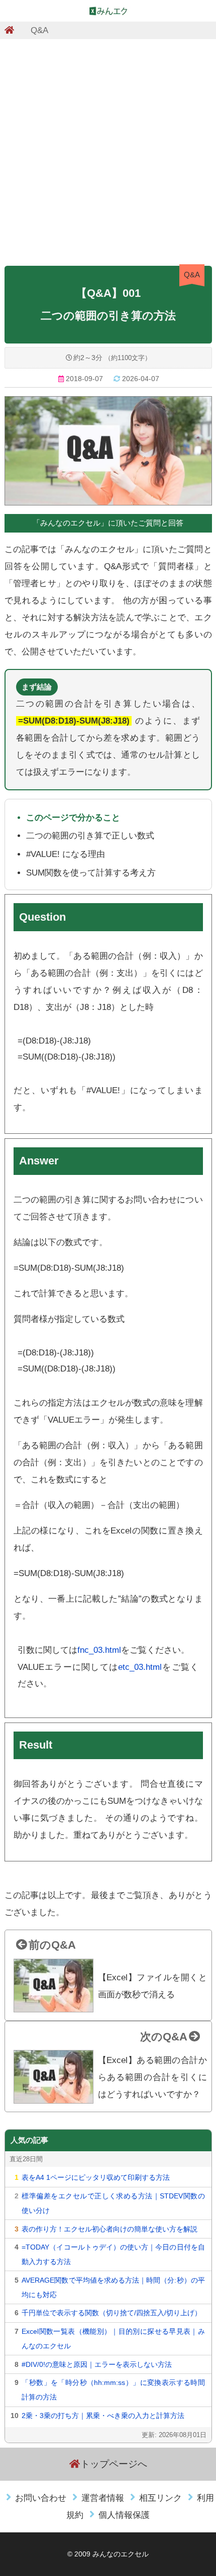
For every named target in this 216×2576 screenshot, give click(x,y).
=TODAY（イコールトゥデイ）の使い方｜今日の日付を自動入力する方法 (113, 2254)
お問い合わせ (41, 2498)
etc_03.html (140, 1667)
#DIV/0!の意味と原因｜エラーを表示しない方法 (97, 2364)
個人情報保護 (124, 2515)
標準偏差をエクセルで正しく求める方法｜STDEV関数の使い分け (113, 2203)
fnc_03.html (99, 1650)
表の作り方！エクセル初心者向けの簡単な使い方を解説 (110, 2229)
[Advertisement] (108, 149)
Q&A (39, 30)
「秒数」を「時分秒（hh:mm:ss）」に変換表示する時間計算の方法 (113, 2390)
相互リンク (160, 2498)
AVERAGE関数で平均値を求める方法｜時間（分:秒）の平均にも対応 (113, 2287)
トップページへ (114, 2464)
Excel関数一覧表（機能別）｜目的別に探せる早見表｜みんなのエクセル (113, 2339)
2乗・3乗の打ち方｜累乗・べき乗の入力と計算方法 (103, 2416)
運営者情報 (103, 2498)
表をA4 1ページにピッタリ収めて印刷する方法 (96, 2177)
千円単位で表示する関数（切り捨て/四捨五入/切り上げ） (112, 2313)
